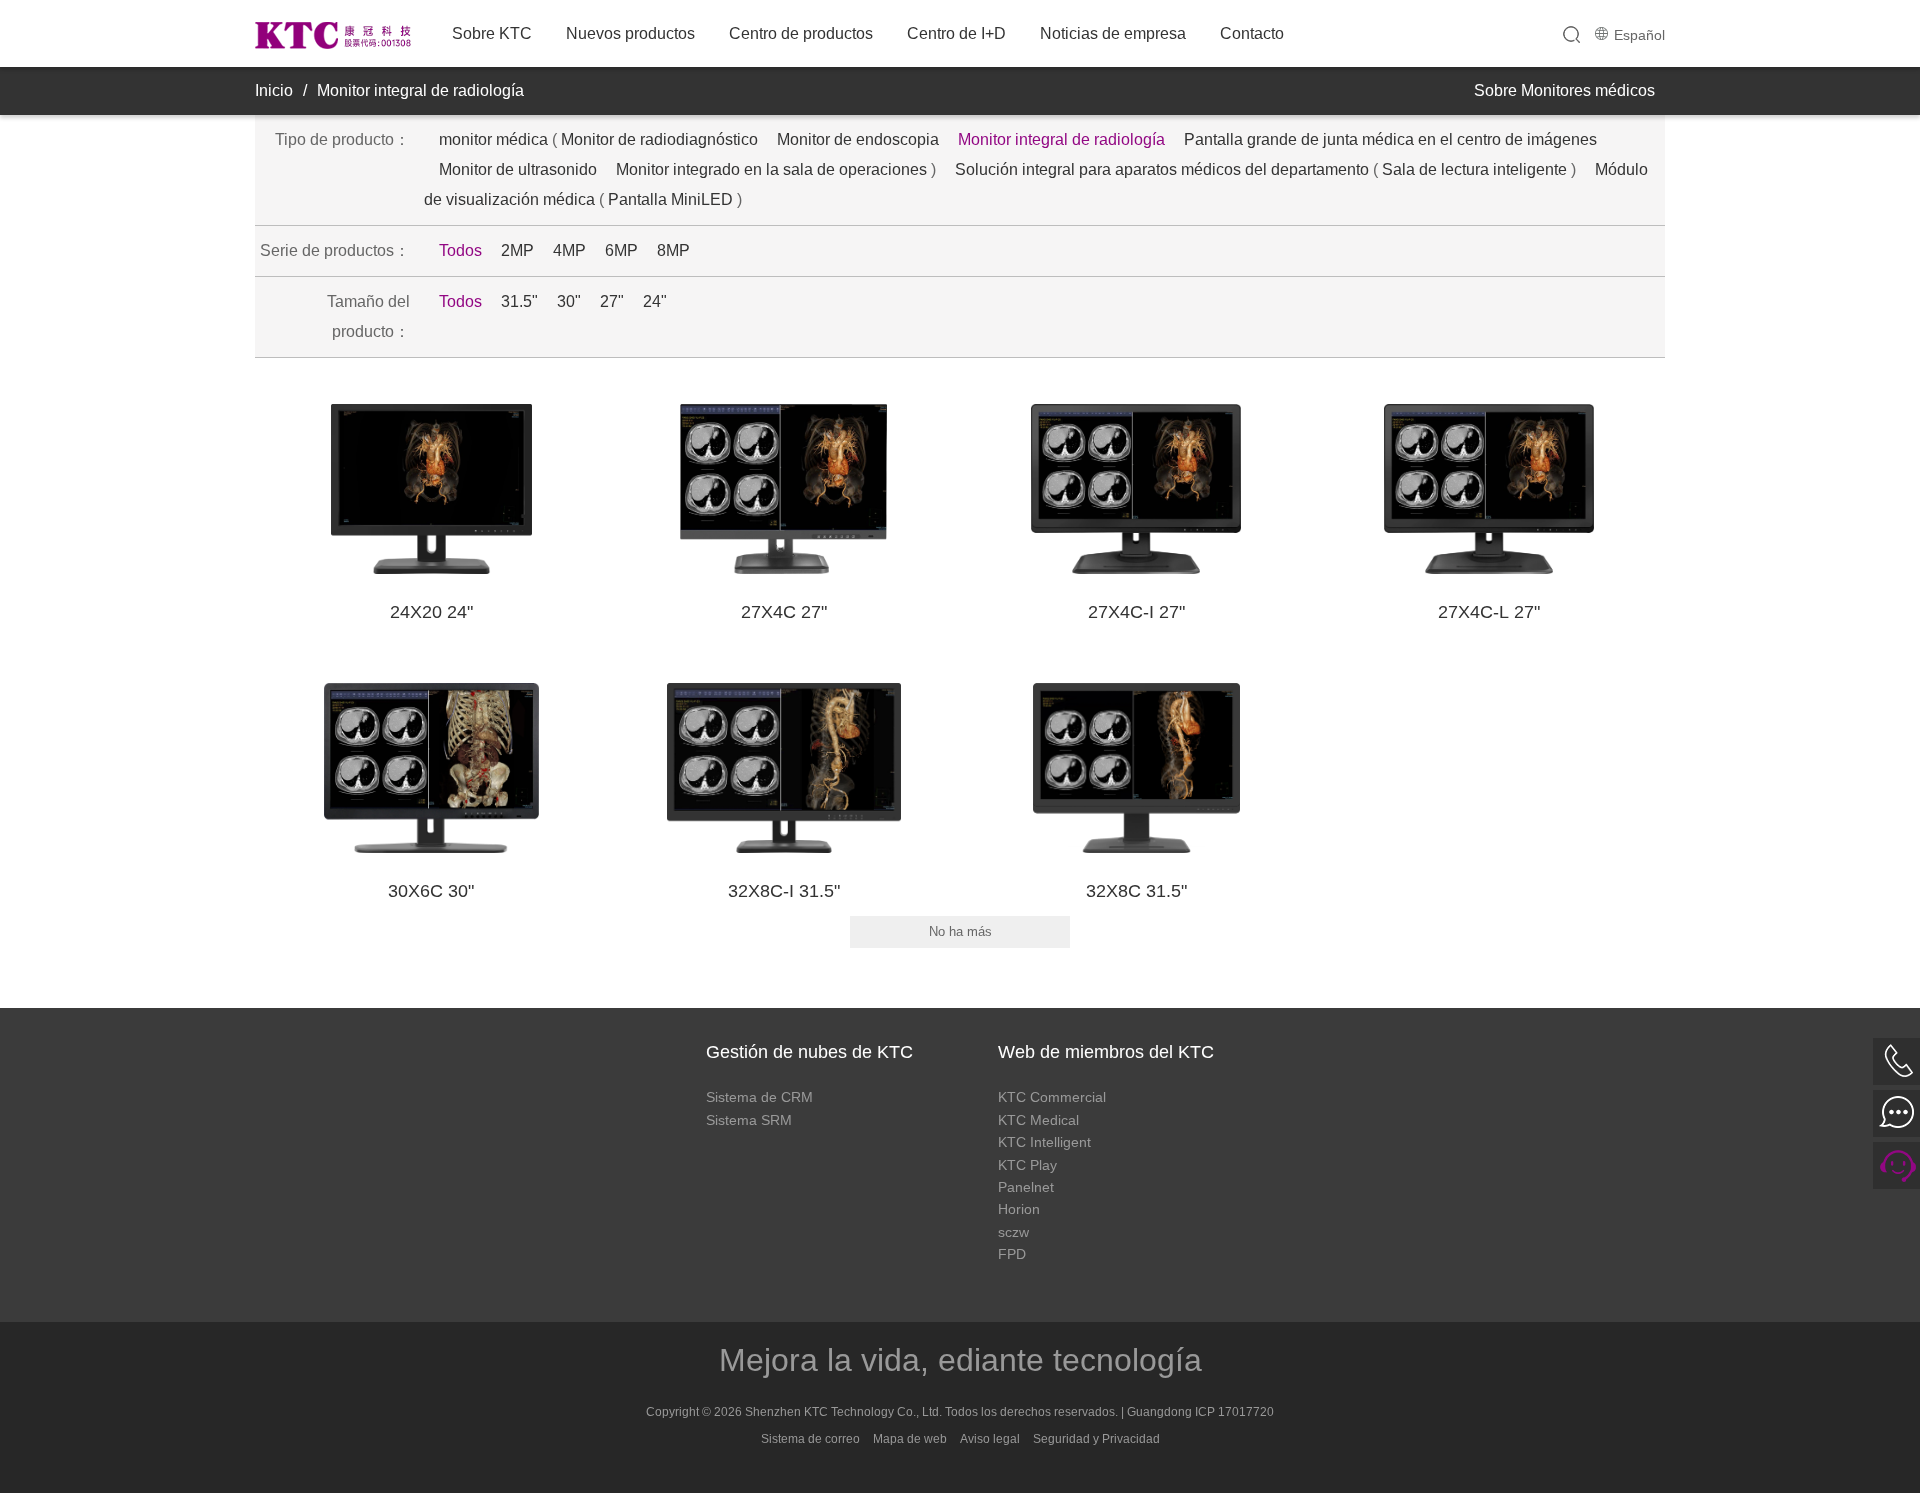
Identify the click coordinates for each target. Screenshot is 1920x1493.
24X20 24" (431, 612)
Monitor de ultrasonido (518, 169)
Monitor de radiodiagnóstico (659, 139)
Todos (460, 250)
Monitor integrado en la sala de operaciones (771, 169)
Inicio (274, 90)
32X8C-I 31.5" (784, 891)
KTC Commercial (1052, 1097)
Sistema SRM (749, 1120)
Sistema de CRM (759, 1097)
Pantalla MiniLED (670, 199)
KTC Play (1027, 1165)
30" (569, 301)
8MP (673, 250)
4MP (569, 250)
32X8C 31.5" (1136, 891)
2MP (517, 250)
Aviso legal (990, 1439)
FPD (1012, 1254)
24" (655, 301)
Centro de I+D (956, 33)
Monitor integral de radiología (420, 90)
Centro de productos (801, 33)
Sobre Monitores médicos (1564, 90)
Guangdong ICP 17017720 (1200, 1412)
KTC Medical (1038, 1120)
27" (612, 301)
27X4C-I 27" (1136, 612)
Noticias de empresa (1113, 33)
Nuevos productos (630, 33)
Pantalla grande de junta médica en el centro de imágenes (1390, 139)
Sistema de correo (810, 1439)
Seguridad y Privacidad (1096, 1439)
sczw (1013, 1232)
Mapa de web (910, 1439)
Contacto (1252, 33)
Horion (1019, 1209)
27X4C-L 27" (1489, 612)
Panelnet (1026, 1187)
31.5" (519, 301)
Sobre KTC (492, 33)
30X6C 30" (431, 891)
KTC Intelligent (1044, 1142)
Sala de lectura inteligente (1474, 169)
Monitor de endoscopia (858, 139)
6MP (621, 250)
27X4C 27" (784, 612)
